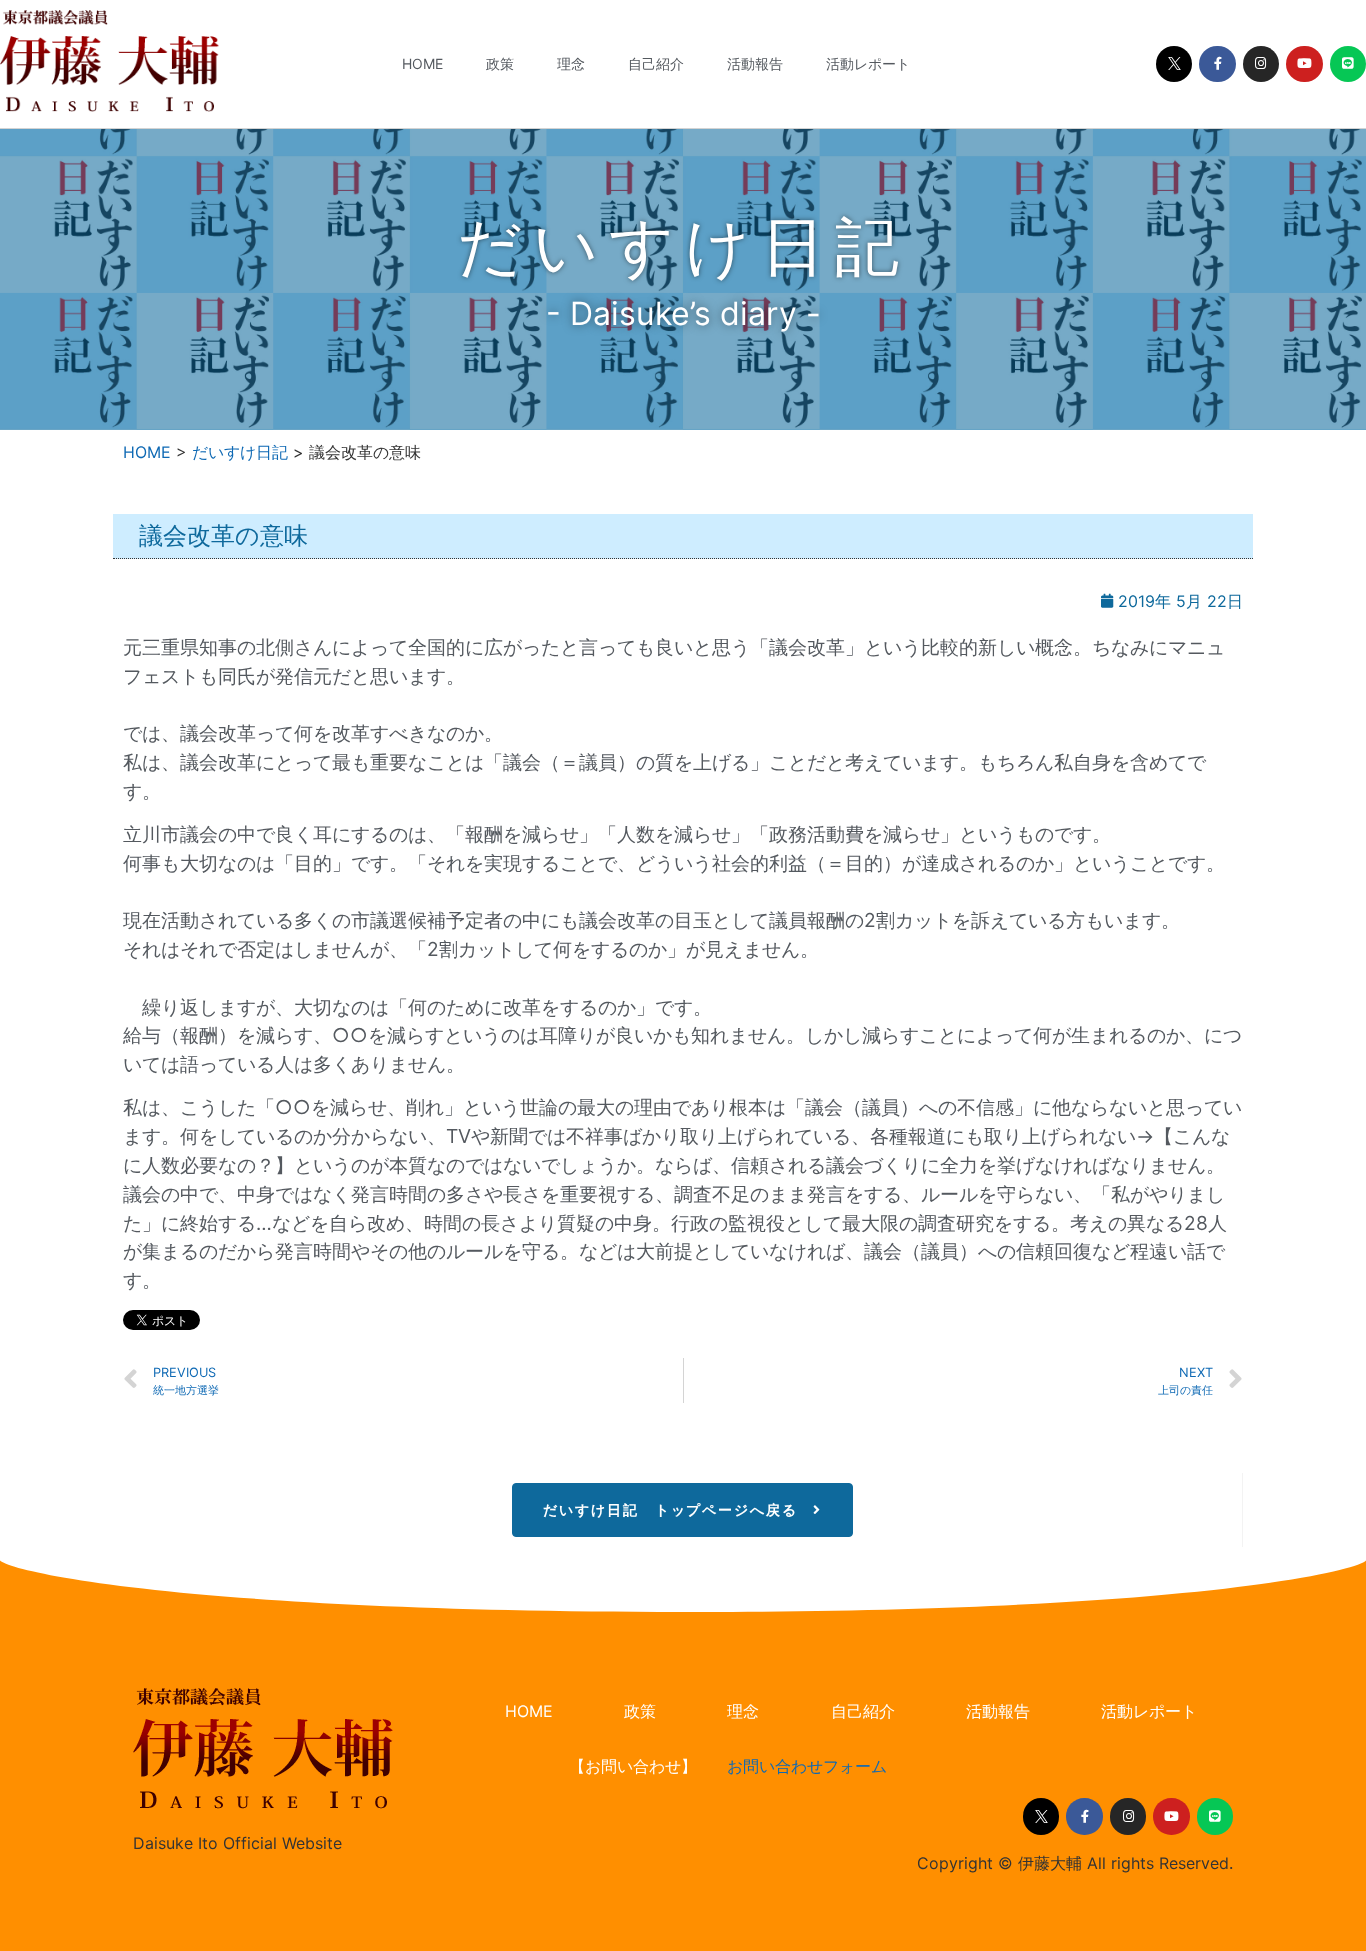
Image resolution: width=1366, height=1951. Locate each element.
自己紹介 (656, 63)
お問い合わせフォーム (807, 1766)
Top (1318, 1903)
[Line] (1348, 64)
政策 (500, 63)
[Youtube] (1304, 64)
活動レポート (868, 63)
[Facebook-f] (1217, 64)
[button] (682, 1510)
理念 (571, 63)
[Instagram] (1261, 64)
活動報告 (755, 63)
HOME (422, 63)
